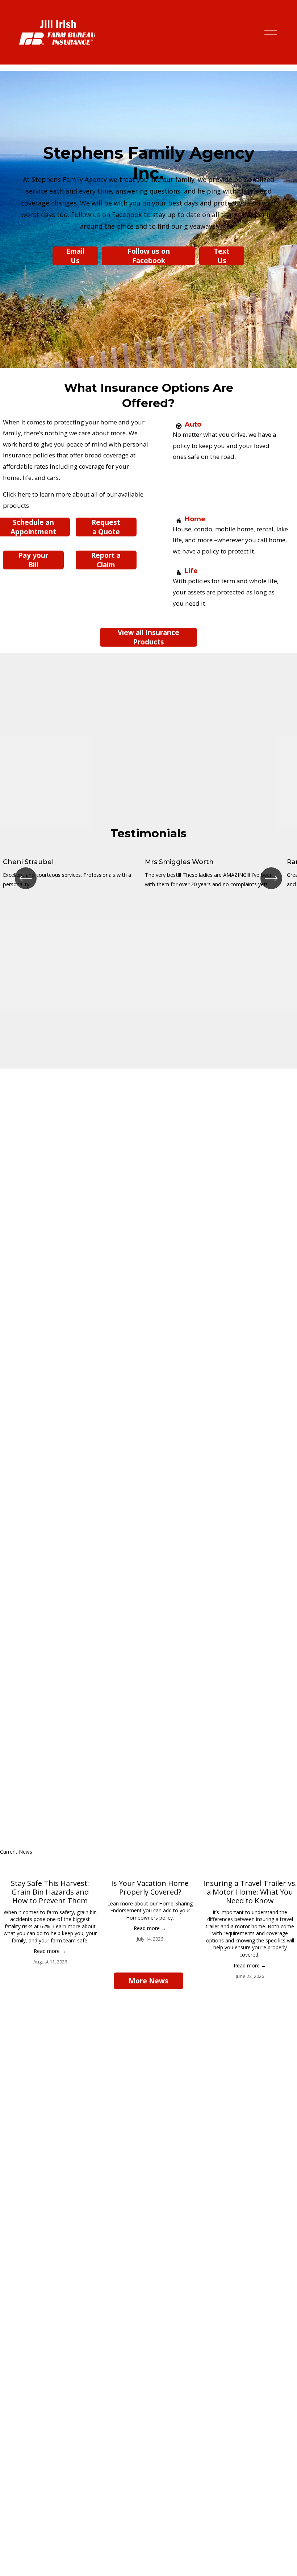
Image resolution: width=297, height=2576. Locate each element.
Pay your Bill (33, 560)
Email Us (75, 256)
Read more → (50, 1951)
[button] (285, 1851)
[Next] (271, 878)
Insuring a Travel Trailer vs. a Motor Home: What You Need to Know (250, 1892)
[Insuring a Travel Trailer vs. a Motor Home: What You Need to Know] (250, 1867)
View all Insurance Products (148, 637)
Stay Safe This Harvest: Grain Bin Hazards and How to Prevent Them (50, 1892)
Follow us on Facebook (149, 256)
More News (148, 1981)
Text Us (222, 256)
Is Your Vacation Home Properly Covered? (150, 1888)
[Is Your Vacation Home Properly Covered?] (150, 1867)
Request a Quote (106, 527)
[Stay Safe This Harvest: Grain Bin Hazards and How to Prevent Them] (50, 1867)
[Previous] (26, 878)
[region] (148, 878)
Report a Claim (106, 560)
